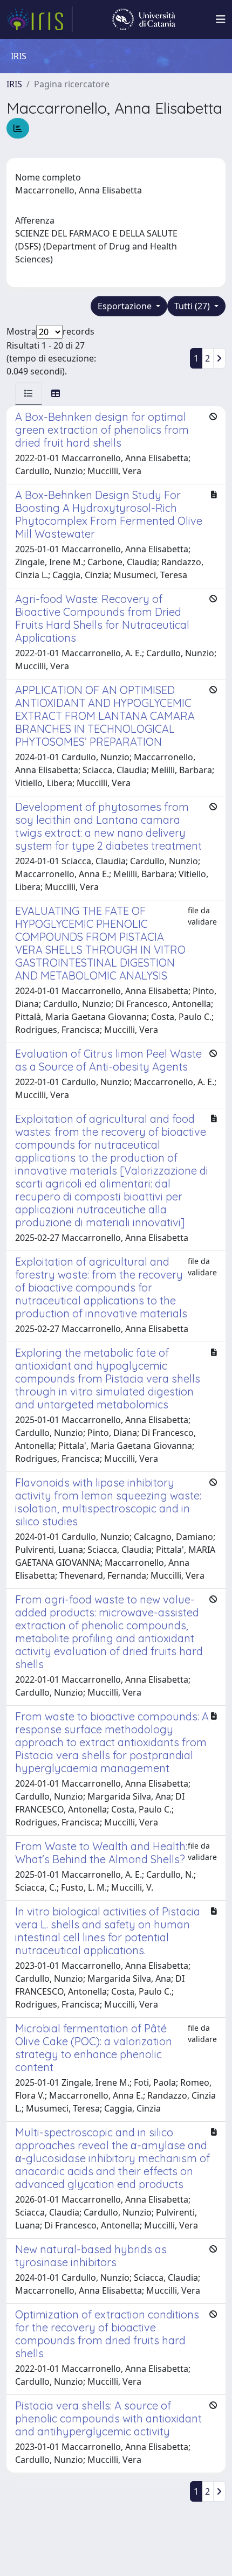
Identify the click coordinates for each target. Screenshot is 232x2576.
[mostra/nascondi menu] (221, 19)
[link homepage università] (144, 19)
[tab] (29, 393)
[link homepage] (39, 19)
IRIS (14, 84)
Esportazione (126, 306)
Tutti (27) (193, 306)
